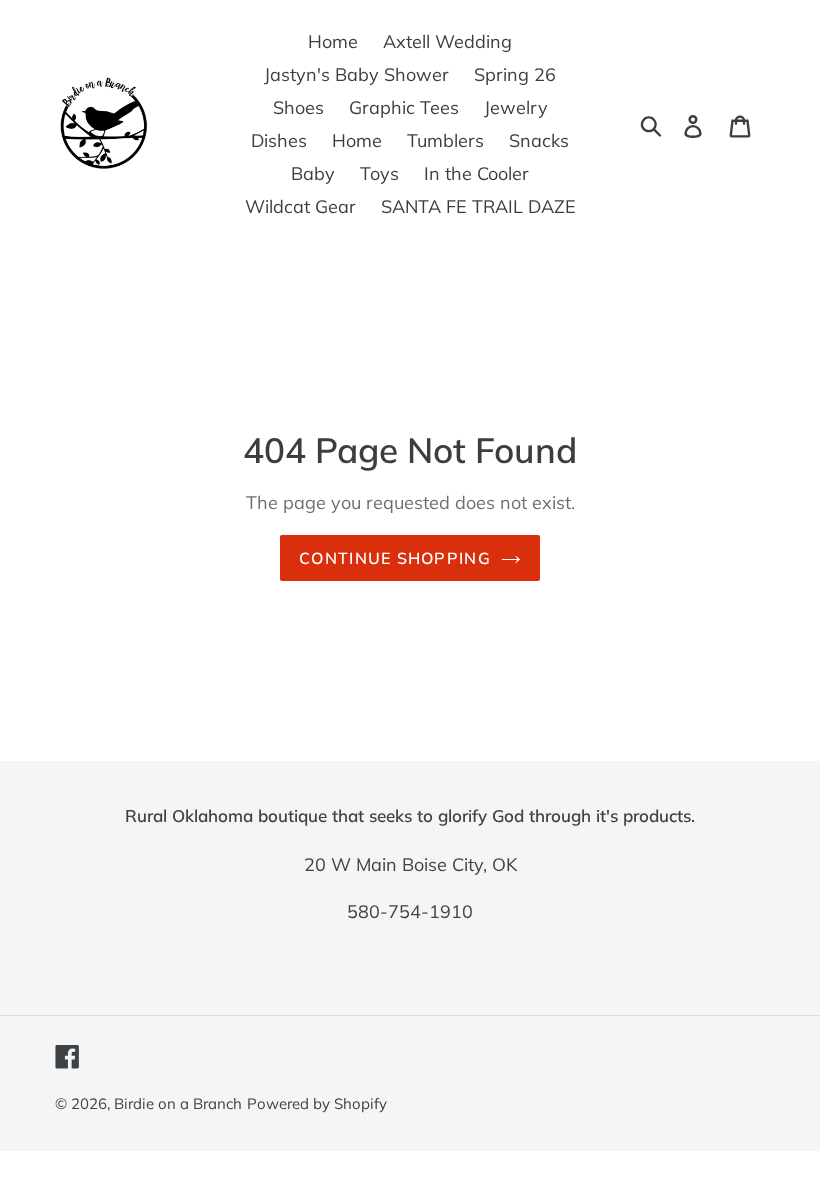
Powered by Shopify (317, 1103)
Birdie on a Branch (178, 1103)
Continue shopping (395, 558)
